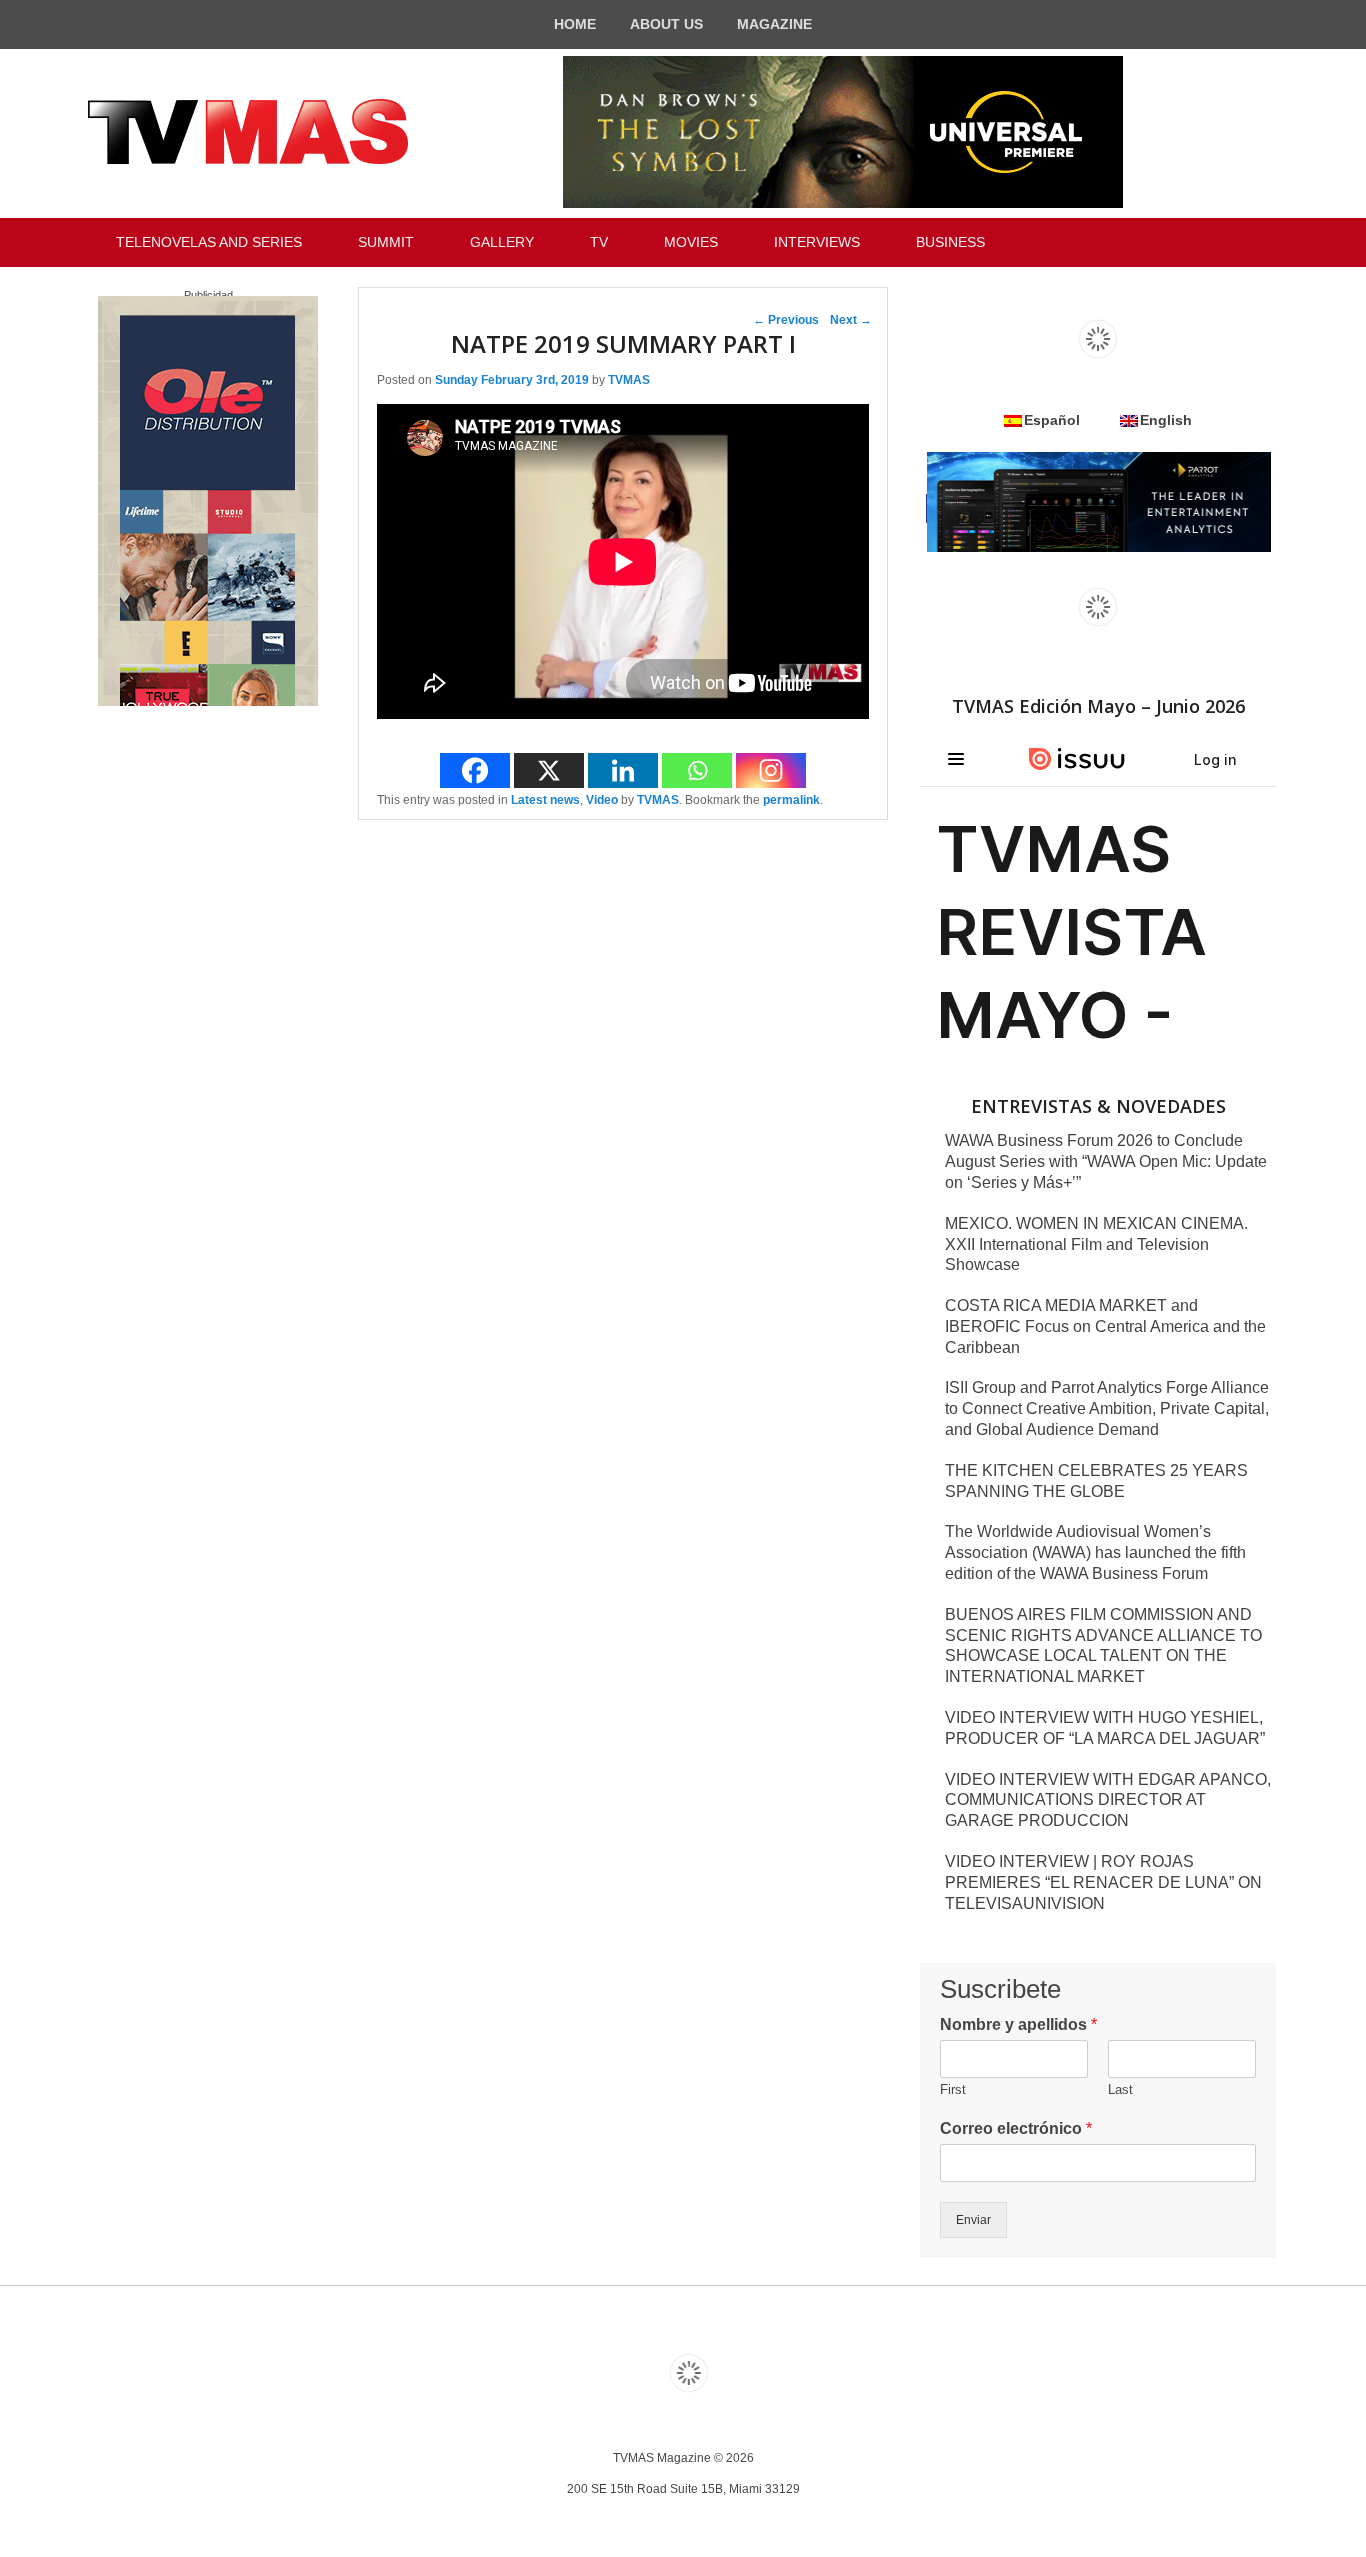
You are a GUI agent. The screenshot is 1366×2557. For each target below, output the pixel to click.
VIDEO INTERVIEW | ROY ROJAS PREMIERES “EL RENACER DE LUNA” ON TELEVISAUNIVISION (1103, 1882)
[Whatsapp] (697, 770)
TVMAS (629, 380)
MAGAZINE (774, 24)
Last (1120, 2089)
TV (599, 242)
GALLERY (502, 242)
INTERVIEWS (817, 242)
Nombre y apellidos (1018, 2024)
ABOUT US (666, 24)
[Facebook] (475, 770)
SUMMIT (386, 242)
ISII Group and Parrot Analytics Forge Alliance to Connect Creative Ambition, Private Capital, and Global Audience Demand (1107, 1408)
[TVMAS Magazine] (248, 132)
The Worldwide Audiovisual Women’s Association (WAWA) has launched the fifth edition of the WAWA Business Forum (1095, 1552)
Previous (786, 320)
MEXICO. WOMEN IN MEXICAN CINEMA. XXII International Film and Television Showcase (1096, 1244)
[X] (549, 770)
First (953, 2089)
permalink (791, 800)
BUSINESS (950, 242)
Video (602, 800)
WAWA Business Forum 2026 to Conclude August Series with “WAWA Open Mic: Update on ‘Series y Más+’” (1106, 1161)
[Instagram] (771, 770)
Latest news (545, 800)
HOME (575, 24)
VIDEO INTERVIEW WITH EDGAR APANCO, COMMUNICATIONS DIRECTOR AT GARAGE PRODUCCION (1108, 1800)
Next (851, 320)
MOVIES (691, 242)
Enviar (973, 2220)
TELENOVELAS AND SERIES (209, 242)
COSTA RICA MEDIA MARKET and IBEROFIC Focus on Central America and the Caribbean (1105, 1326)
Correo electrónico (1016, 2128)
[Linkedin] (623, 770)
